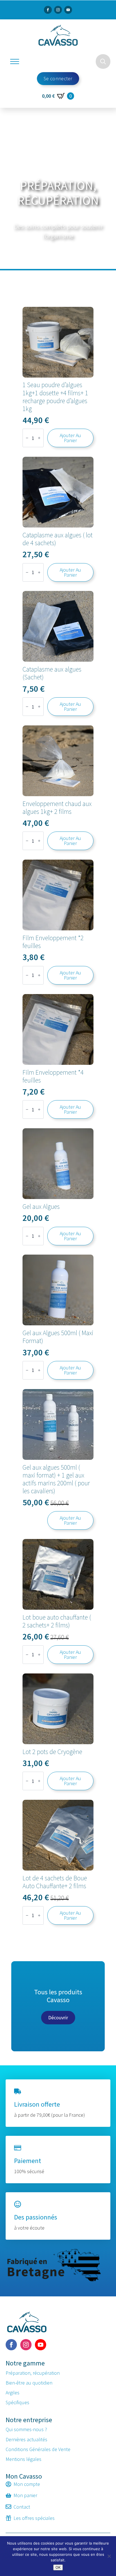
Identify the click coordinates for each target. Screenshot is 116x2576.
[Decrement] (27, 438)
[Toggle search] (103, 61)
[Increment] (39, 438)
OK (58, 2567)
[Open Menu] (15, 61)
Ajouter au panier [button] (70, 438)
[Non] (109, 2556)
